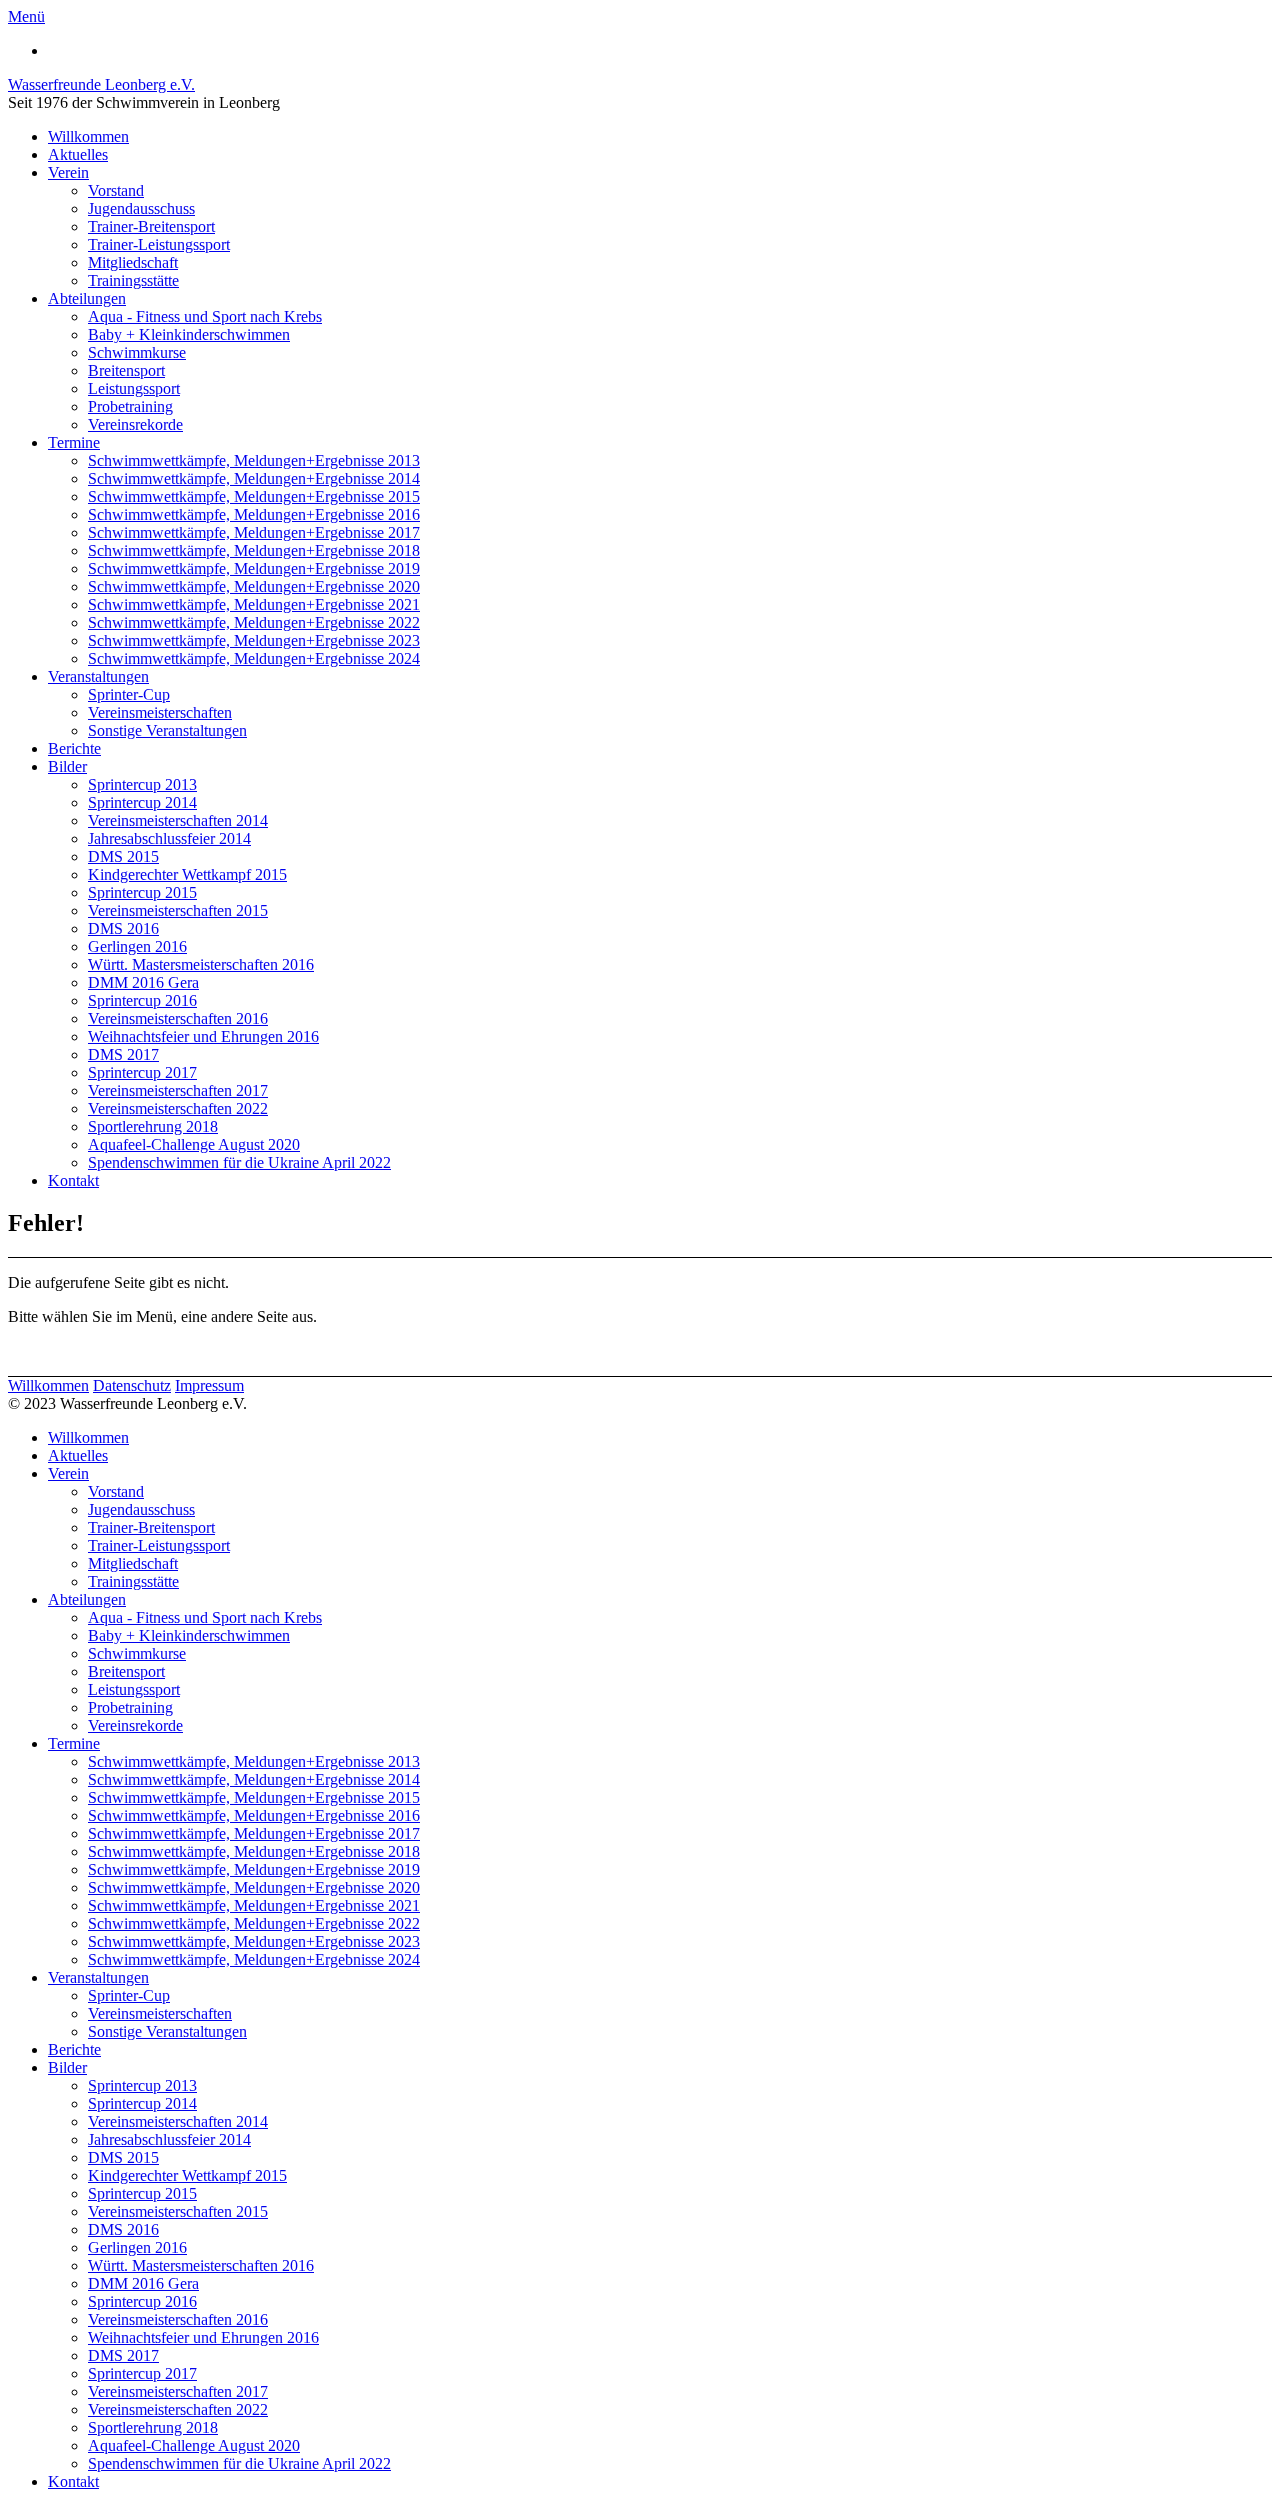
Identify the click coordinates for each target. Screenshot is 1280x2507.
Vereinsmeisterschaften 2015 (178, 910)
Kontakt (73, 1180)
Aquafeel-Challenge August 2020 (194, 1144)
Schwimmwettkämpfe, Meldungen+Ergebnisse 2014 (254, 478)
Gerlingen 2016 (137, 946)
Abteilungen (87, 298)
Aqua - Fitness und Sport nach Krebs (205, 316)
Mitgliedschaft (133, 262)
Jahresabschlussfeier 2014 (169, 838)
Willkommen (88, 136)
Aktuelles (78, 154)
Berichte (74, 748)
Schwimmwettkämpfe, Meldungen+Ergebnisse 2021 (254, 604)
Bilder (67, 766)
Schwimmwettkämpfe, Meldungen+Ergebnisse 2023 (254, 640)
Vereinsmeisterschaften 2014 (178, 820)
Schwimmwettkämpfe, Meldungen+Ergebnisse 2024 (254, 658)
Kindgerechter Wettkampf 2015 (187, 874)
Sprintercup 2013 (142, 784)
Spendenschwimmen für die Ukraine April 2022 (239, 1162)
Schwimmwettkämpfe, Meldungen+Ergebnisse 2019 (254, 568)
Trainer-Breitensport (151, 226)
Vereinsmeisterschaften (160, 712)
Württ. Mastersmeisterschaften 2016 (201, 964)
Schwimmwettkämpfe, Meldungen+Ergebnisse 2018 (254, 550)
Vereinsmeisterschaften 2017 (178, 1090)
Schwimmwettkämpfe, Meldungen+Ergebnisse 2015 (254, 496)
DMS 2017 (123, 1054)
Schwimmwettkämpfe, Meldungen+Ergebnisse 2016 (254, 514)
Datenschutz (132, 1385)
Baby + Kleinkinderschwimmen (189, 334)
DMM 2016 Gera (143, 982)
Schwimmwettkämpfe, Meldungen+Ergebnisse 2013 (254, 460)
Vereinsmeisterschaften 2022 (178, 1108)
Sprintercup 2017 (142, 1072)
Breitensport (126, 370)
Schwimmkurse (137, 352)
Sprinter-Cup (129, 694)
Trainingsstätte (133, 280)
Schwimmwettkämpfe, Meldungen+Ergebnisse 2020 (254, 586)
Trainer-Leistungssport (159, 244)
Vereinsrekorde (135, 424)
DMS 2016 (123, 928)
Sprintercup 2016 (142, 1000)
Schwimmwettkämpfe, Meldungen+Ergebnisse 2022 (254, 622)
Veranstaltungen (98, 676)
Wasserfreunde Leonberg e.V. (101, 84)
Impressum (209, 1385)
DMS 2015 (123, 856)
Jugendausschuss (141, 208)
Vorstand (116, 190)
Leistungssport (134, 388)
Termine (74, 442)
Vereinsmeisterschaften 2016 (178, 1018)
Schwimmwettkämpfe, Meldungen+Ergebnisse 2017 (254, 532)
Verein (68, 172)
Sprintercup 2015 (142, 892)
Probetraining (130, 406)
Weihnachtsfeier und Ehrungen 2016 (203, 1036)
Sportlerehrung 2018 (153, 1126)
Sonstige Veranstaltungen (167, 730)
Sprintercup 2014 (142, 802)
